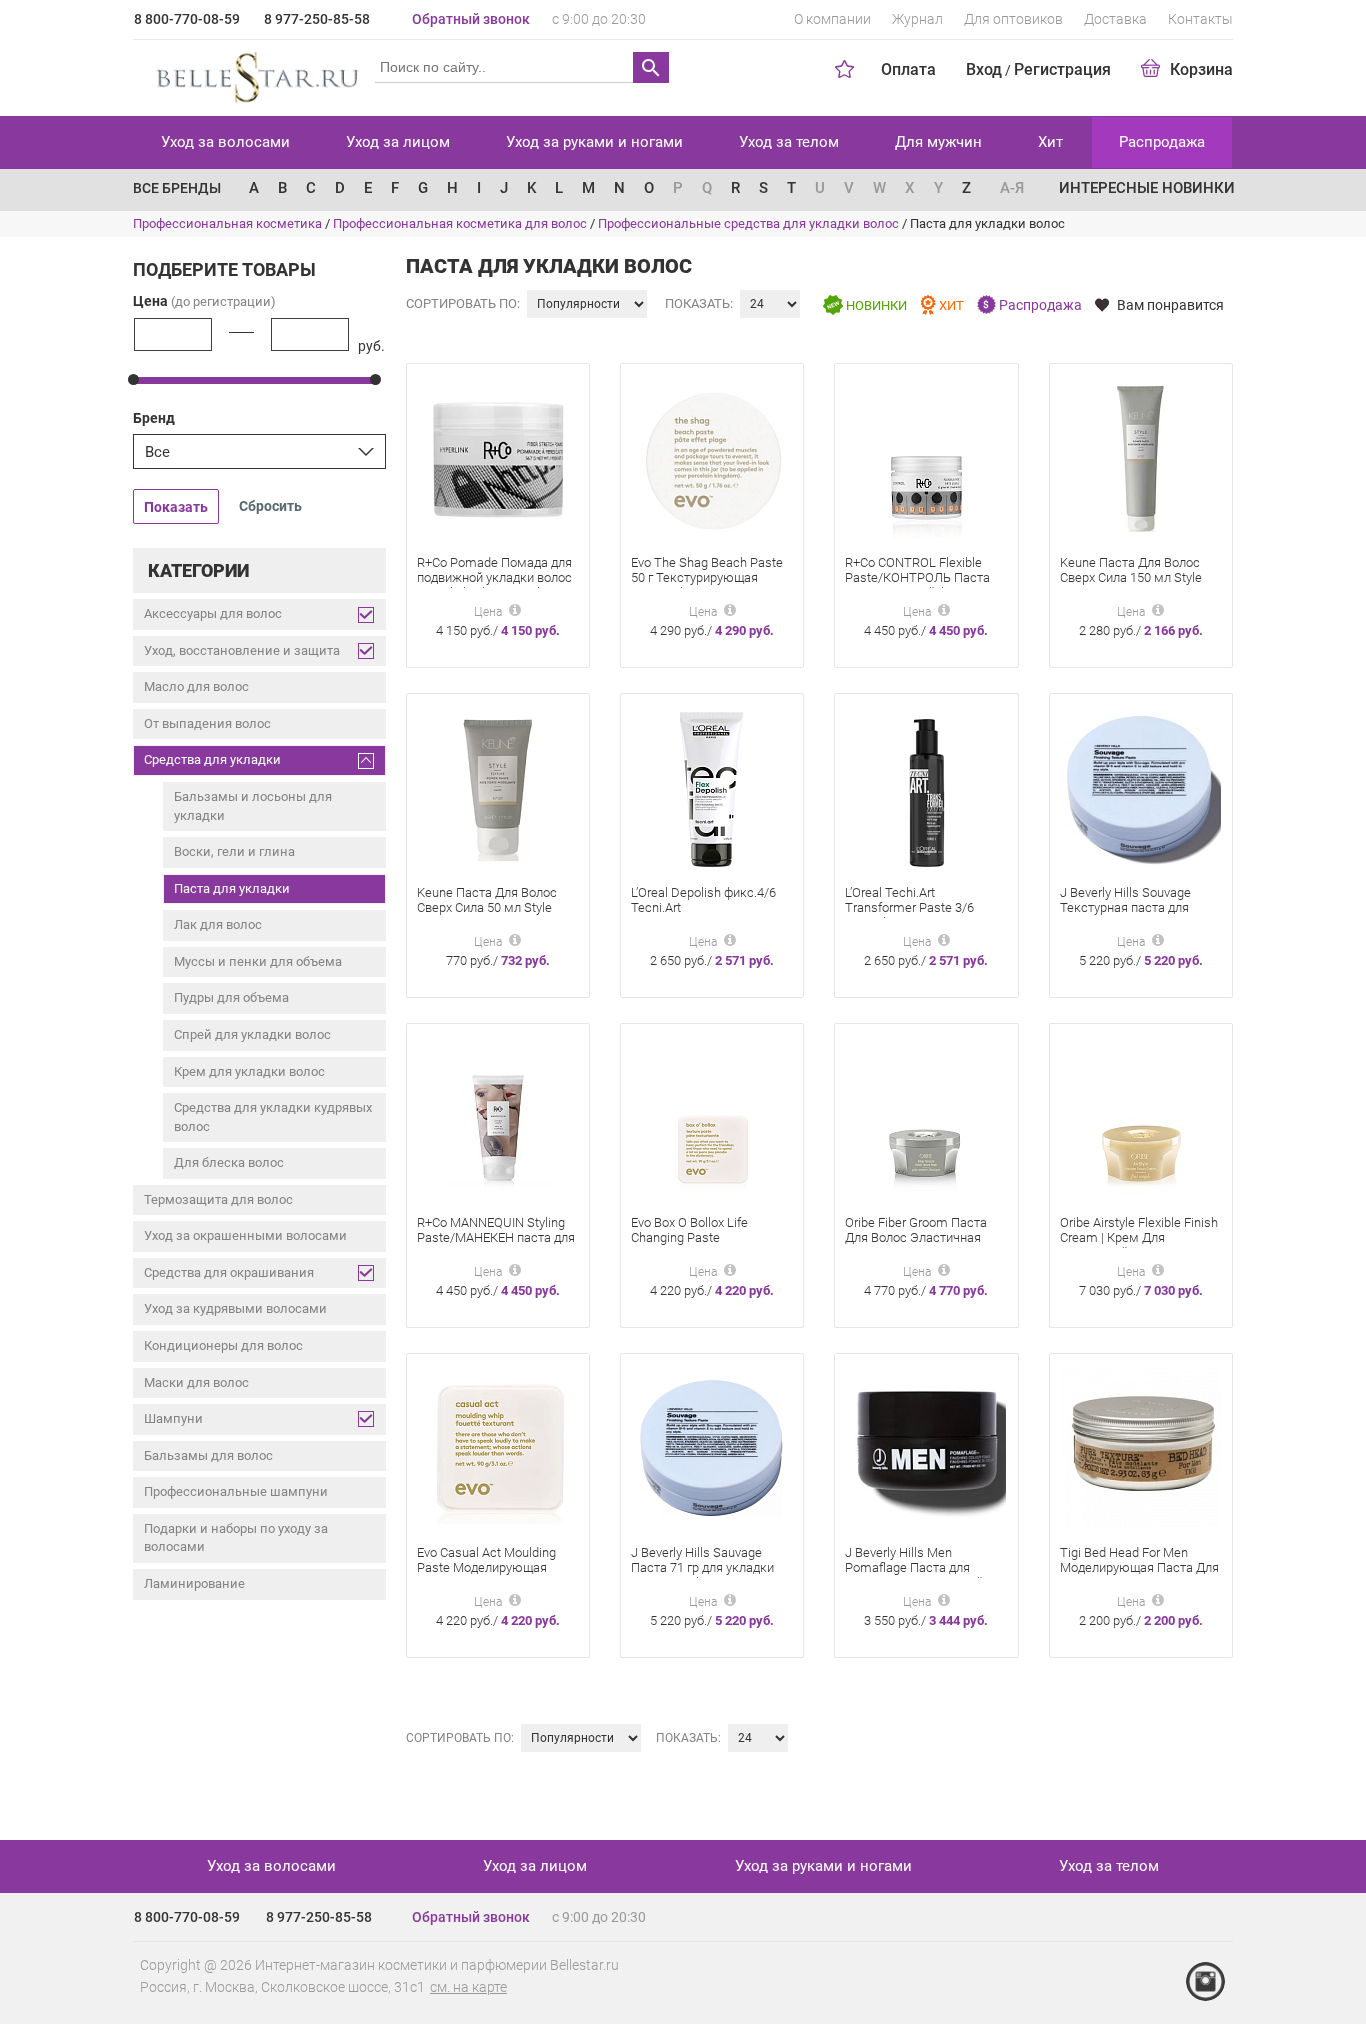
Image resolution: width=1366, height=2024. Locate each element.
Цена (204, 301)
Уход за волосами (225, 142)
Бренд (154, 418)
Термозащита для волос (218, 1199)
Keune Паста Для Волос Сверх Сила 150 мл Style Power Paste (1131, 577)
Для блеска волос (229, 1162)
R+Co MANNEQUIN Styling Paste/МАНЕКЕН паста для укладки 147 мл (496, 1237)
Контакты (1200, 19)
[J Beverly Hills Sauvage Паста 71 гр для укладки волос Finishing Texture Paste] (712, 1446)
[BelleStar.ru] (253, 74)
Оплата (908, 69)
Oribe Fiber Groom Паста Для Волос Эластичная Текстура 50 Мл (916, 1237)
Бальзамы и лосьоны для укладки (253, 806)
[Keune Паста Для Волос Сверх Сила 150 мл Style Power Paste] (1140, 456)
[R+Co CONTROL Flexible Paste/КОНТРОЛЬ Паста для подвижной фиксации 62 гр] (926, 456)
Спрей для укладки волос (252, 1034)
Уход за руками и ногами (594, 142)
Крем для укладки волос (249, 1071)
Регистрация (1062, 69)
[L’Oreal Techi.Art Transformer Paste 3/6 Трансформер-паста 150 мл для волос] (926, 786)
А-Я (1012, 188)
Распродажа (1162, 142)
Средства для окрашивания (229, 1272)
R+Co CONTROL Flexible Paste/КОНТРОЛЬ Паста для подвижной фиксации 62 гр (920, 585)
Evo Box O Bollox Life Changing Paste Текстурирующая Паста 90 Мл (710, 1245)
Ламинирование (194, 1583)
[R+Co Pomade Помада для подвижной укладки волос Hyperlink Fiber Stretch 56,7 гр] (498, 456)
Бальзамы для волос (208, 1455)
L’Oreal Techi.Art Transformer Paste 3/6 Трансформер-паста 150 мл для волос (917, 915)
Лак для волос (218, 924)
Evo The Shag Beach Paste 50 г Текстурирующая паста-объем (707, 577)
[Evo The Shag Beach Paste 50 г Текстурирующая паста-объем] (712, 456)
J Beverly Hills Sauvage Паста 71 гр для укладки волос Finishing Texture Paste (702, 1575)
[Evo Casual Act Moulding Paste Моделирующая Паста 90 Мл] (498, 1446)
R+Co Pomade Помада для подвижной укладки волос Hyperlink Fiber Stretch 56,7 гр (494, 585)
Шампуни (173, 1418)
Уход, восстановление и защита (242, 650)
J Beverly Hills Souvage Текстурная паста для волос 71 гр (1125, 907)
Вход (984, 69)
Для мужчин (938, 142)
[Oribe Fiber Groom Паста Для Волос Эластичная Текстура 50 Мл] (926, 1116)
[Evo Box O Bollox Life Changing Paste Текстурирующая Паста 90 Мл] (712, 1116)
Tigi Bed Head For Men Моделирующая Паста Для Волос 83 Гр (1139, 1567)
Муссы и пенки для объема (258, 961)
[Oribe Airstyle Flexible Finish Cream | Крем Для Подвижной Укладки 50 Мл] (1140, 1116)
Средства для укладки (212, 759)
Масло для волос (196, 686)
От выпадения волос (207, 723)
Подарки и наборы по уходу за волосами (236, 1538)
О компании (832, 19)
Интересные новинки (1147, 188)
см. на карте (468, 1987)
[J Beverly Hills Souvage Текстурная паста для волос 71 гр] (1141, 786)
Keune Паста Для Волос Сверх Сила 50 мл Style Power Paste (487, 907)
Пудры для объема (231, 997)
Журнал (917, 19)
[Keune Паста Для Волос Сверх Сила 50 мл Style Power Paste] (497, 786)
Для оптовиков (1013, 19)
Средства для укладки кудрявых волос (273, 1117)
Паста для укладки (232, 888)
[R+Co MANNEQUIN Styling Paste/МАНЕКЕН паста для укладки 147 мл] (497, 1116)
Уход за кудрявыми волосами (235, 1308)
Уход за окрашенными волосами (245, 1235)
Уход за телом (789, 142)
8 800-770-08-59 (187, 19)
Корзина (1201, 69)
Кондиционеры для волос (223, 1345)
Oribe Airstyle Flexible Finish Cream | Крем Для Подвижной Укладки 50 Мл (1139, 1237)
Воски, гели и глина (234, 851)
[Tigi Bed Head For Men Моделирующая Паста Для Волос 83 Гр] (1141, 1446)
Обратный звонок (471, 19)
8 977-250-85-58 (317, 19)
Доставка (1115, 19)
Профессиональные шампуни (236, 1491)
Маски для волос (196, 1382)
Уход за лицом (398, 142)
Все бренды (177, 188)
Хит (1050, 142)
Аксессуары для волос (213, 613)
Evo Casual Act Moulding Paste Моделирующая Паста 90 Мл (486, 1567)
